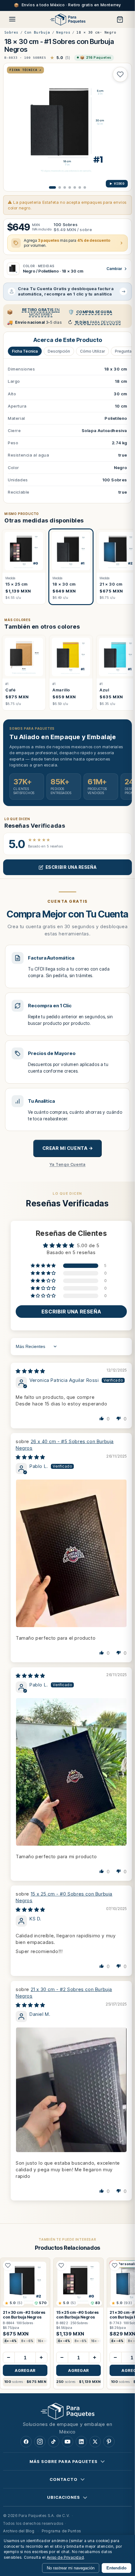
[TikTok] (54, 2442)
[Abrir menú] (12, 19)
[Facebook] (26, 2442)
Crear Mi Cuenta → (68, 1148)
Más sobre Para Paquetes (64, 2461)
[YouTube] (67, 2442)
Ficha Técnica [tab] (25, 351)
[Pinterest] (109, 2442)
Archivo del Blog (19, 2531)
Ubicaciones (64, 2497)
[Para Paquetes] (67, 2411)
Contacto (63, 2479)
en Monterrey (41, 312)
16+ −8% (44, 2341)
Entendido (116, 2568)
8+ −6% (27, 2341)
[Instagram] (40, 2442)
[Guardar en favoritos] (120, 74)
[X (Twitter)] (95, 2442)
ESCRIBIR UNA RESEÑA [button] (71, 1312)
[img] (30, 1371)
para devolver (98, 322)
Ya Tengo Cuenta (68, 1164)
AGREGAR (25, 2370)
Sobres (11, 32)
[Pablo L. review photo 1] (71, 1553)
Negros (63, 32)
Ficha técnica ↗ (25, 70)
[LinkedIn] (81, 2442)
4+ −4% (11, 2341)
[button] (44, 1266)
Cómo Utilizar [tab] (92, 351)
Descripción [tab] (59, 351)
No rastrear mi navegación (71, 2568)
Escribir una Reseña (71, 867)
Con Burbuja (37, 32)
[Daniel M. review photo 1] (71, 2090)
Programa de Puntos (61, 2531)
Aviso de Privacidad (65, 2557)
